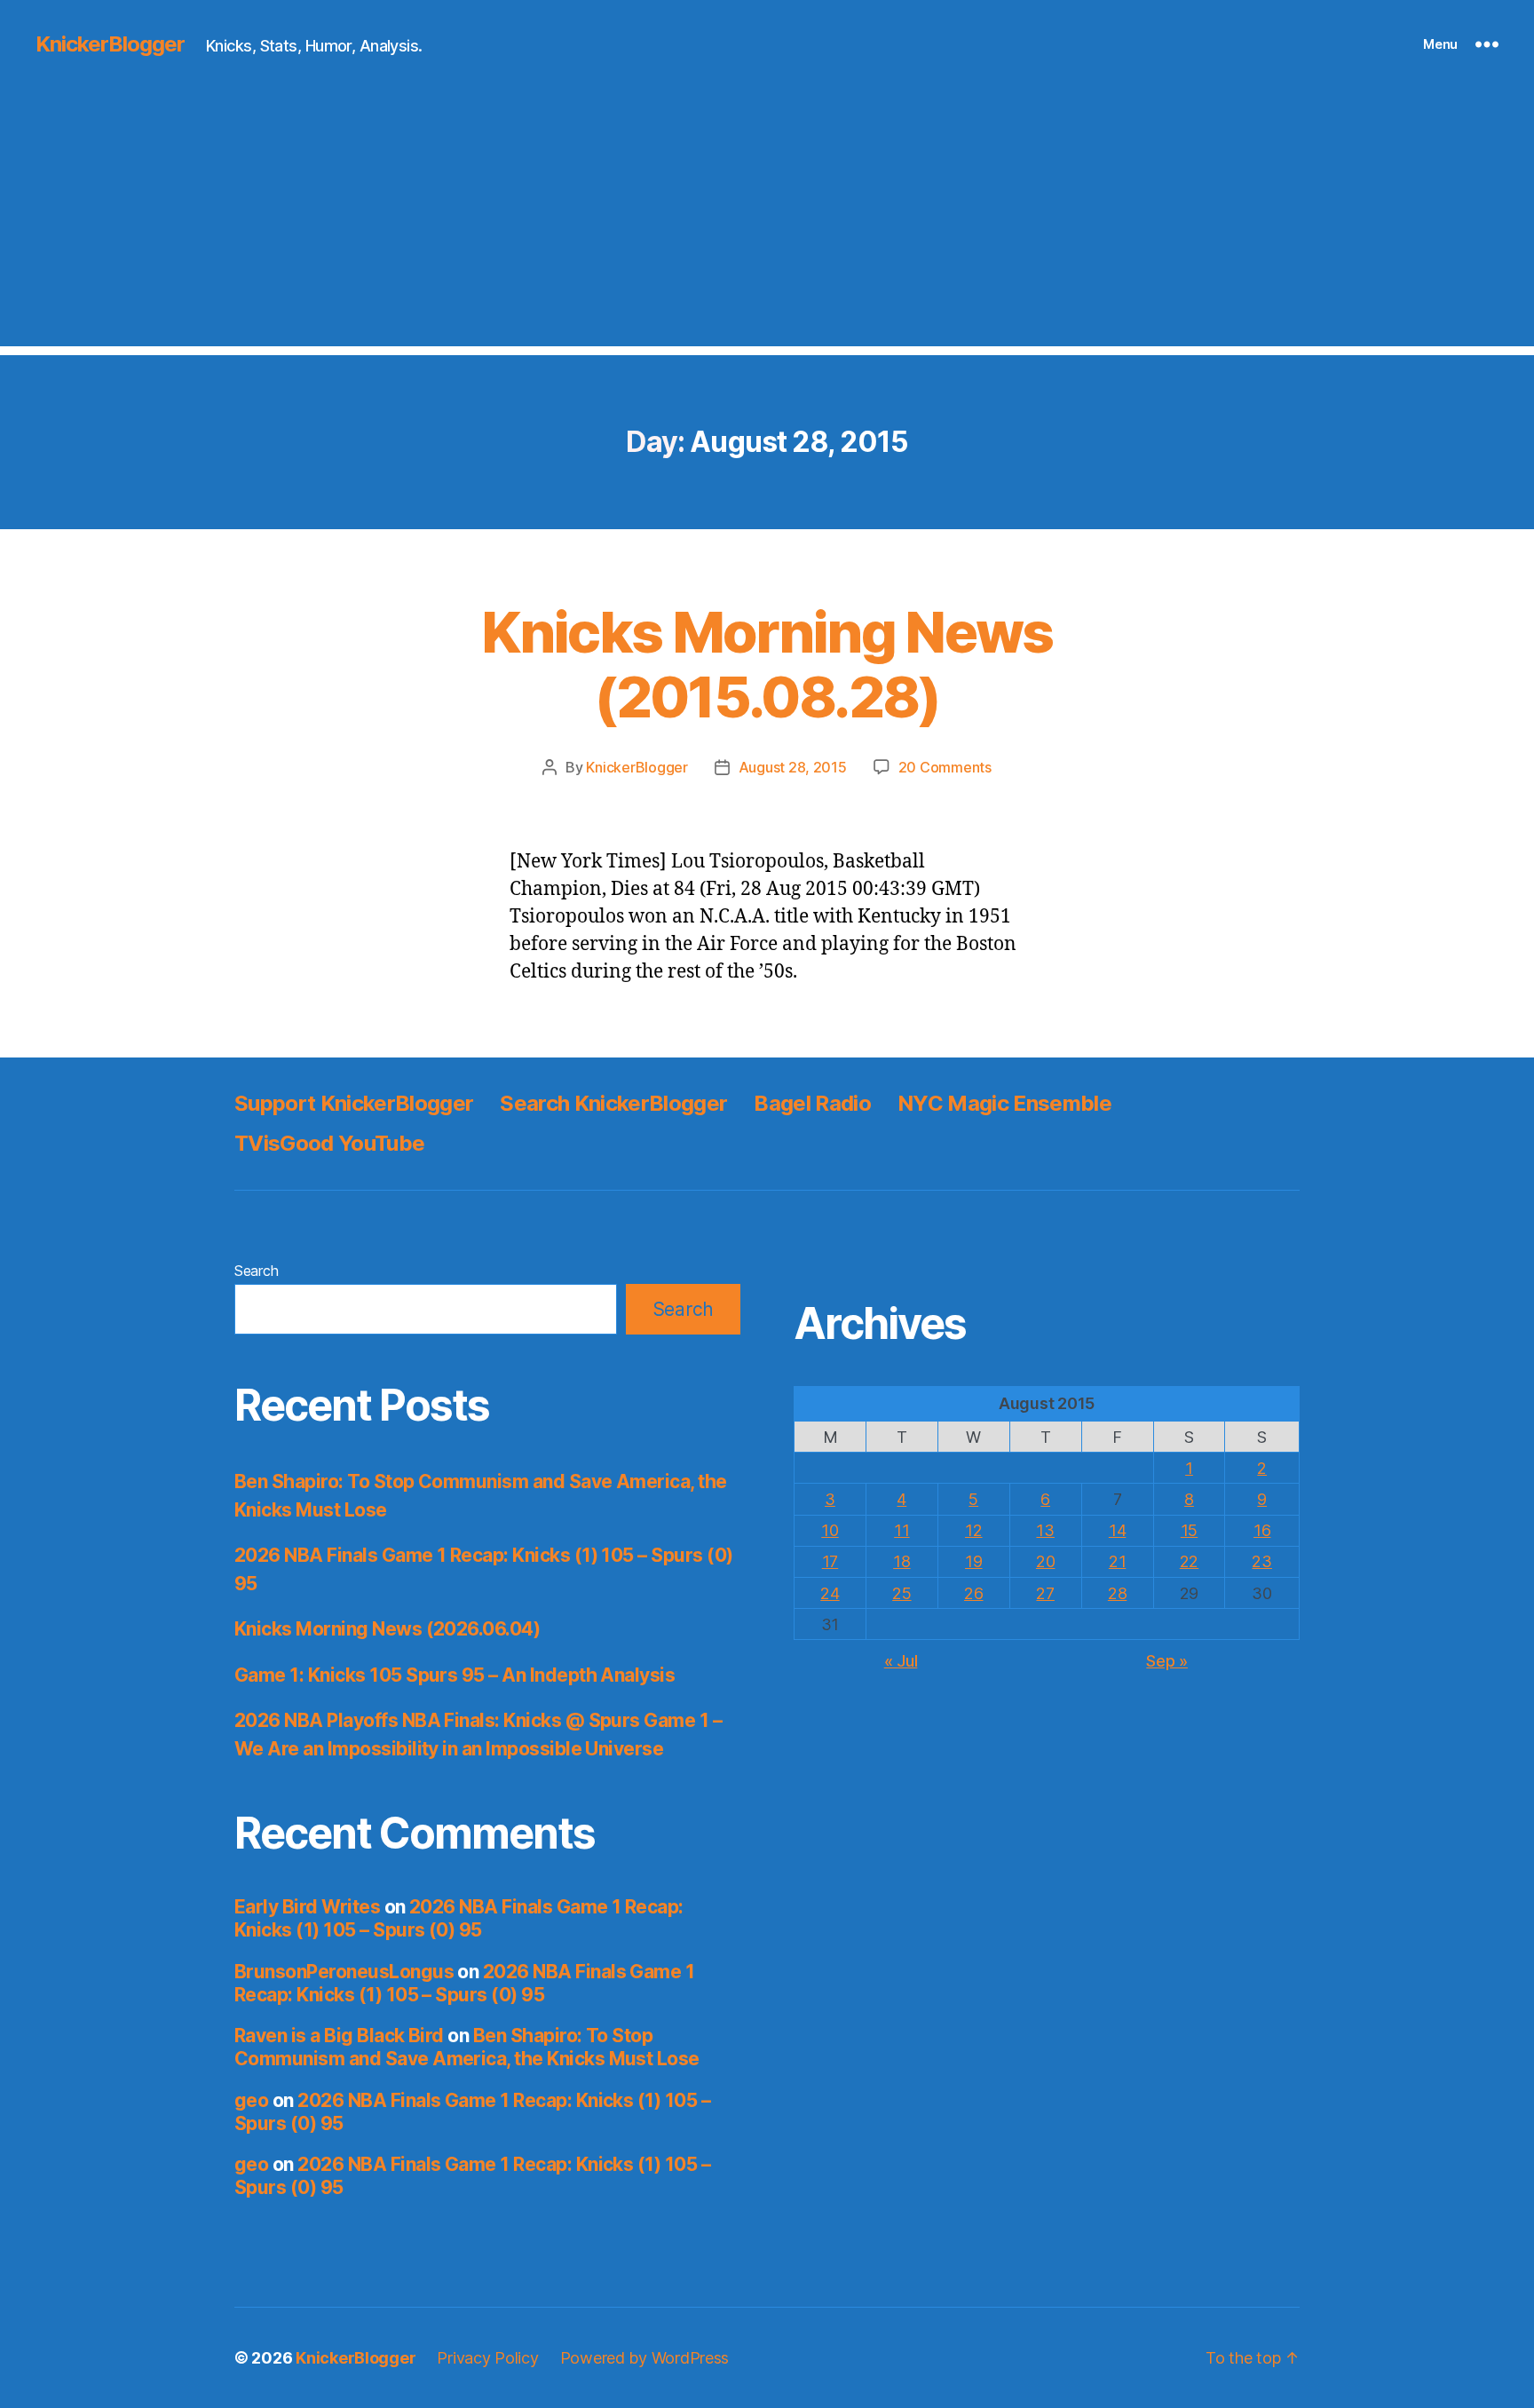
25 (901, 1593)
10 (830, 1530)
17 (830, 1561)
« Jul (901, 1661)
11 (901, 1530)
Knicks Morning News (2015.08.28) (767, 664)
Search (256, 1271)
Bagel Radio (812, 1103)
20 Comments (945, 767)
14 (1117, 1530)
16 (1262, 1530)
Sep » (1167, 1661)
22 (1189, 1561)
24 (830, 1593)
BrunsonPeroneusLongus (344, 1972)
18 (901, 1561)
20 (1045, 1561)
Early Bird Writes (307, 1907)
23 (1261, 1561)
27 (1045, 1593)
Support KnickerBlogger (354, 1103)
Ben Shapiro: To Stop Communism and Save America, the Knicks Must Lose (467, 2047)
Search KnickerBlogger (613, 1103)
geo (251, 2100)
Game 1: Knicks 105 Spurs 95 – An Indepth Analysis (455, 1675)
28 (1117, 1593)
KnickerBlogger (110, 44)
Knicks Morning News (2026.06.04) (387, 1629)
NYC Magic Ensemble (1004, 1103)
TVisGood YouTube (329, 1143)
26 (973, 1593)
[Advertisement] (767, 222)
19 (973, 1561)
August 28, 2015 (793, 767)
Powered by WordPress (645, 2358)
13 (1045, 1530)
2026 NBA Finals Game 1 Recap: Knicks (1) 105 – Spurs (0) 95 (459, 1918)
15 (1189, 1530)
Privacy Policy (487, 2358)
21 (1117, 1561)
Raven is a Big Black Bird (339, 2036)
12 (973, 1530)
